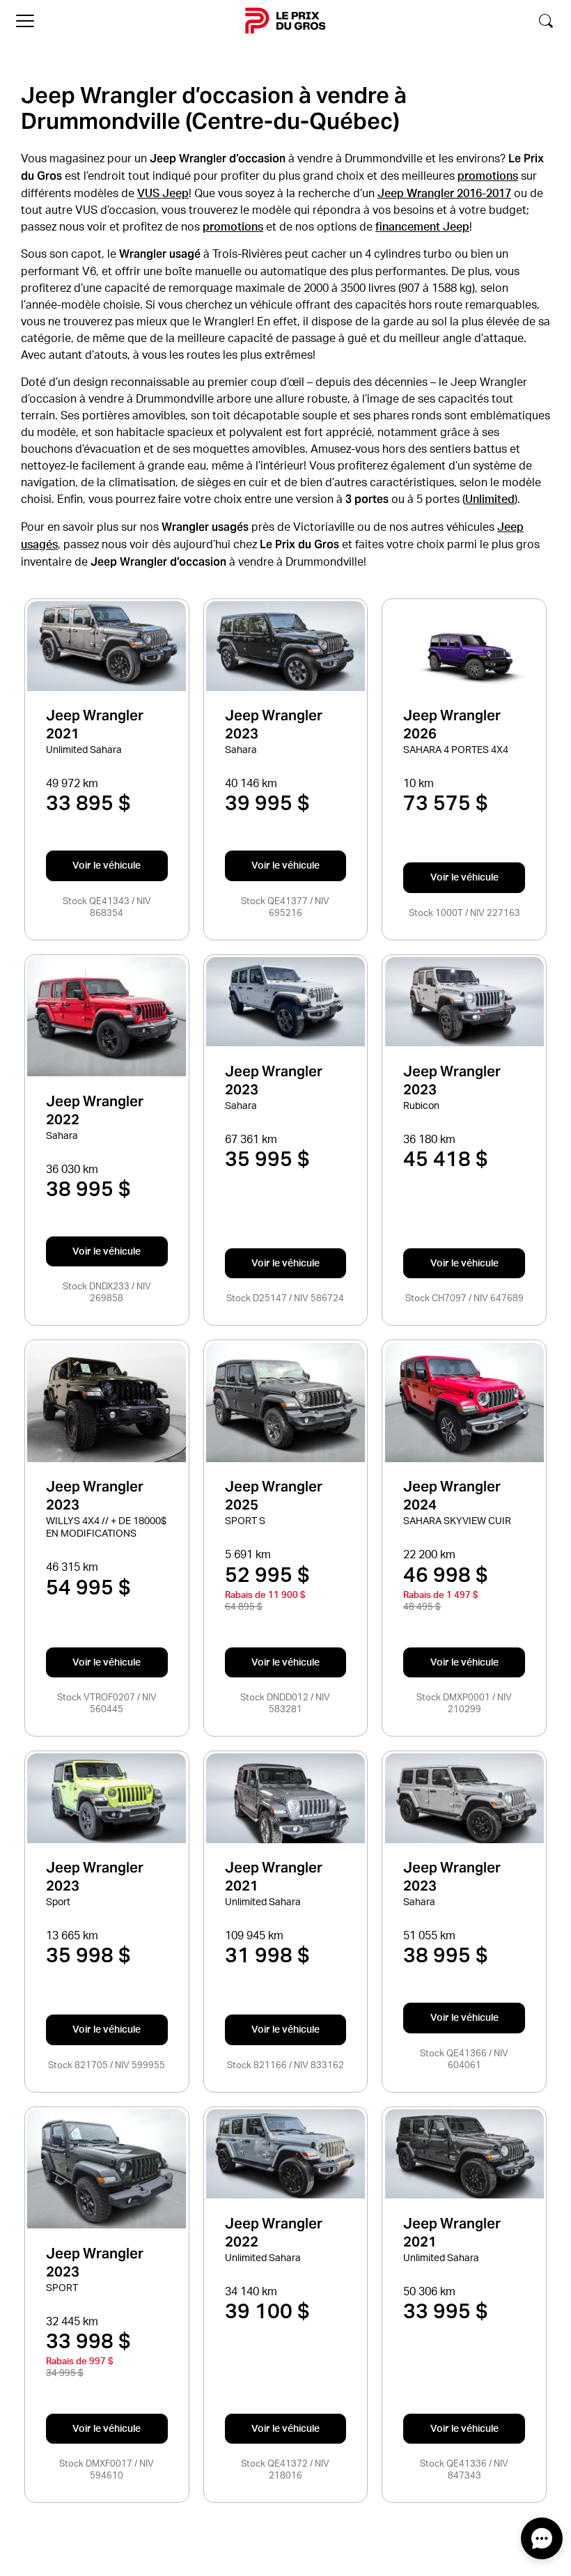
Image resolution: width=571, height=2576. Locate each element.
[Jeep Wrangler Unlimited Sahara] (107, 646)
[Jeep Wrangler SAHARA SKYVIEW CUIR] (464, 1403)
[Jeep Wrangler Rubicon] (464, 1002)
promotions (488, 176)
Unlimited (490, 499)
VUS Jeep (163, 193)
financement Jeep (422, 226)
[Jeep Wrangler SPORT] (107, 2169)
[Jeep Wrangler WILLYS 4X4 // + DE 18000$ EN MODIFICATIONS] (107, 1403)
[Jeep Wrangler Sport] (107, 1798)
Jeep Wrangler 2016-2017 (444, 193)
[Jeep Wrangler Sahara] (285, 646)
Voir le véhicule (107, 865)
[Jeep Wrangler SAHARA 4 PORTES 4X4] (464, 656)
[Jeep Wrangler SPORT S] (285, 1403)
